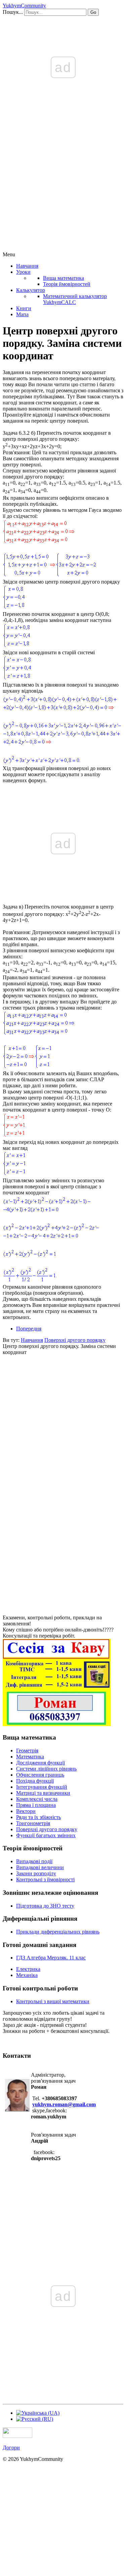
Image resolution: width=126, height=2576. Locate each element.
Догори (11, 2448)
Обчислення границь (40, 1775)
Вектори (26, 1811)
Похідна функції (35, 1781)
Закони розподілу (36, 1873)
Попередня (29, 1329)
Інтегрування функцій (42, 1787)
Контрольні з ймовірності (45, 1879)
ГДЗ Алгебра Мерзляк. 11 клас (51, 1958)
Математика (30, 1757)
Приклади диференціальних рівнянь (58, 1932)
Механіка (27, 1975)
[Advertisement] (63, 185)
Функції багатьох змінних (46, 1835)
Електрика (28, 1969)
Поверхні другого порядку (47, 1829)
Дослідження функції (40, 1763)
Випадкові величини (40, 1867)
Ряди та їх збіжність (38, 1817)
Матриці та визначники (43, 1793)
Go (93, 12)
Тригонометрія (33, 1823)
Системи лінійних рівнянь (46, 1769)
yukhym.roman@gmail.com (64, 2104)
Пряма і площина (36, 1805)
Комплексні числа (37, 1799)
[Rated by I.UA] (17, 2436)
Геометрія (27, 1751)
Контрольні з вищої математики (53, 2001)
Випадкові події (34, 1861)
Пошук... (13, 12)
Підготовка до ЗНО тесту (45, 1906)
